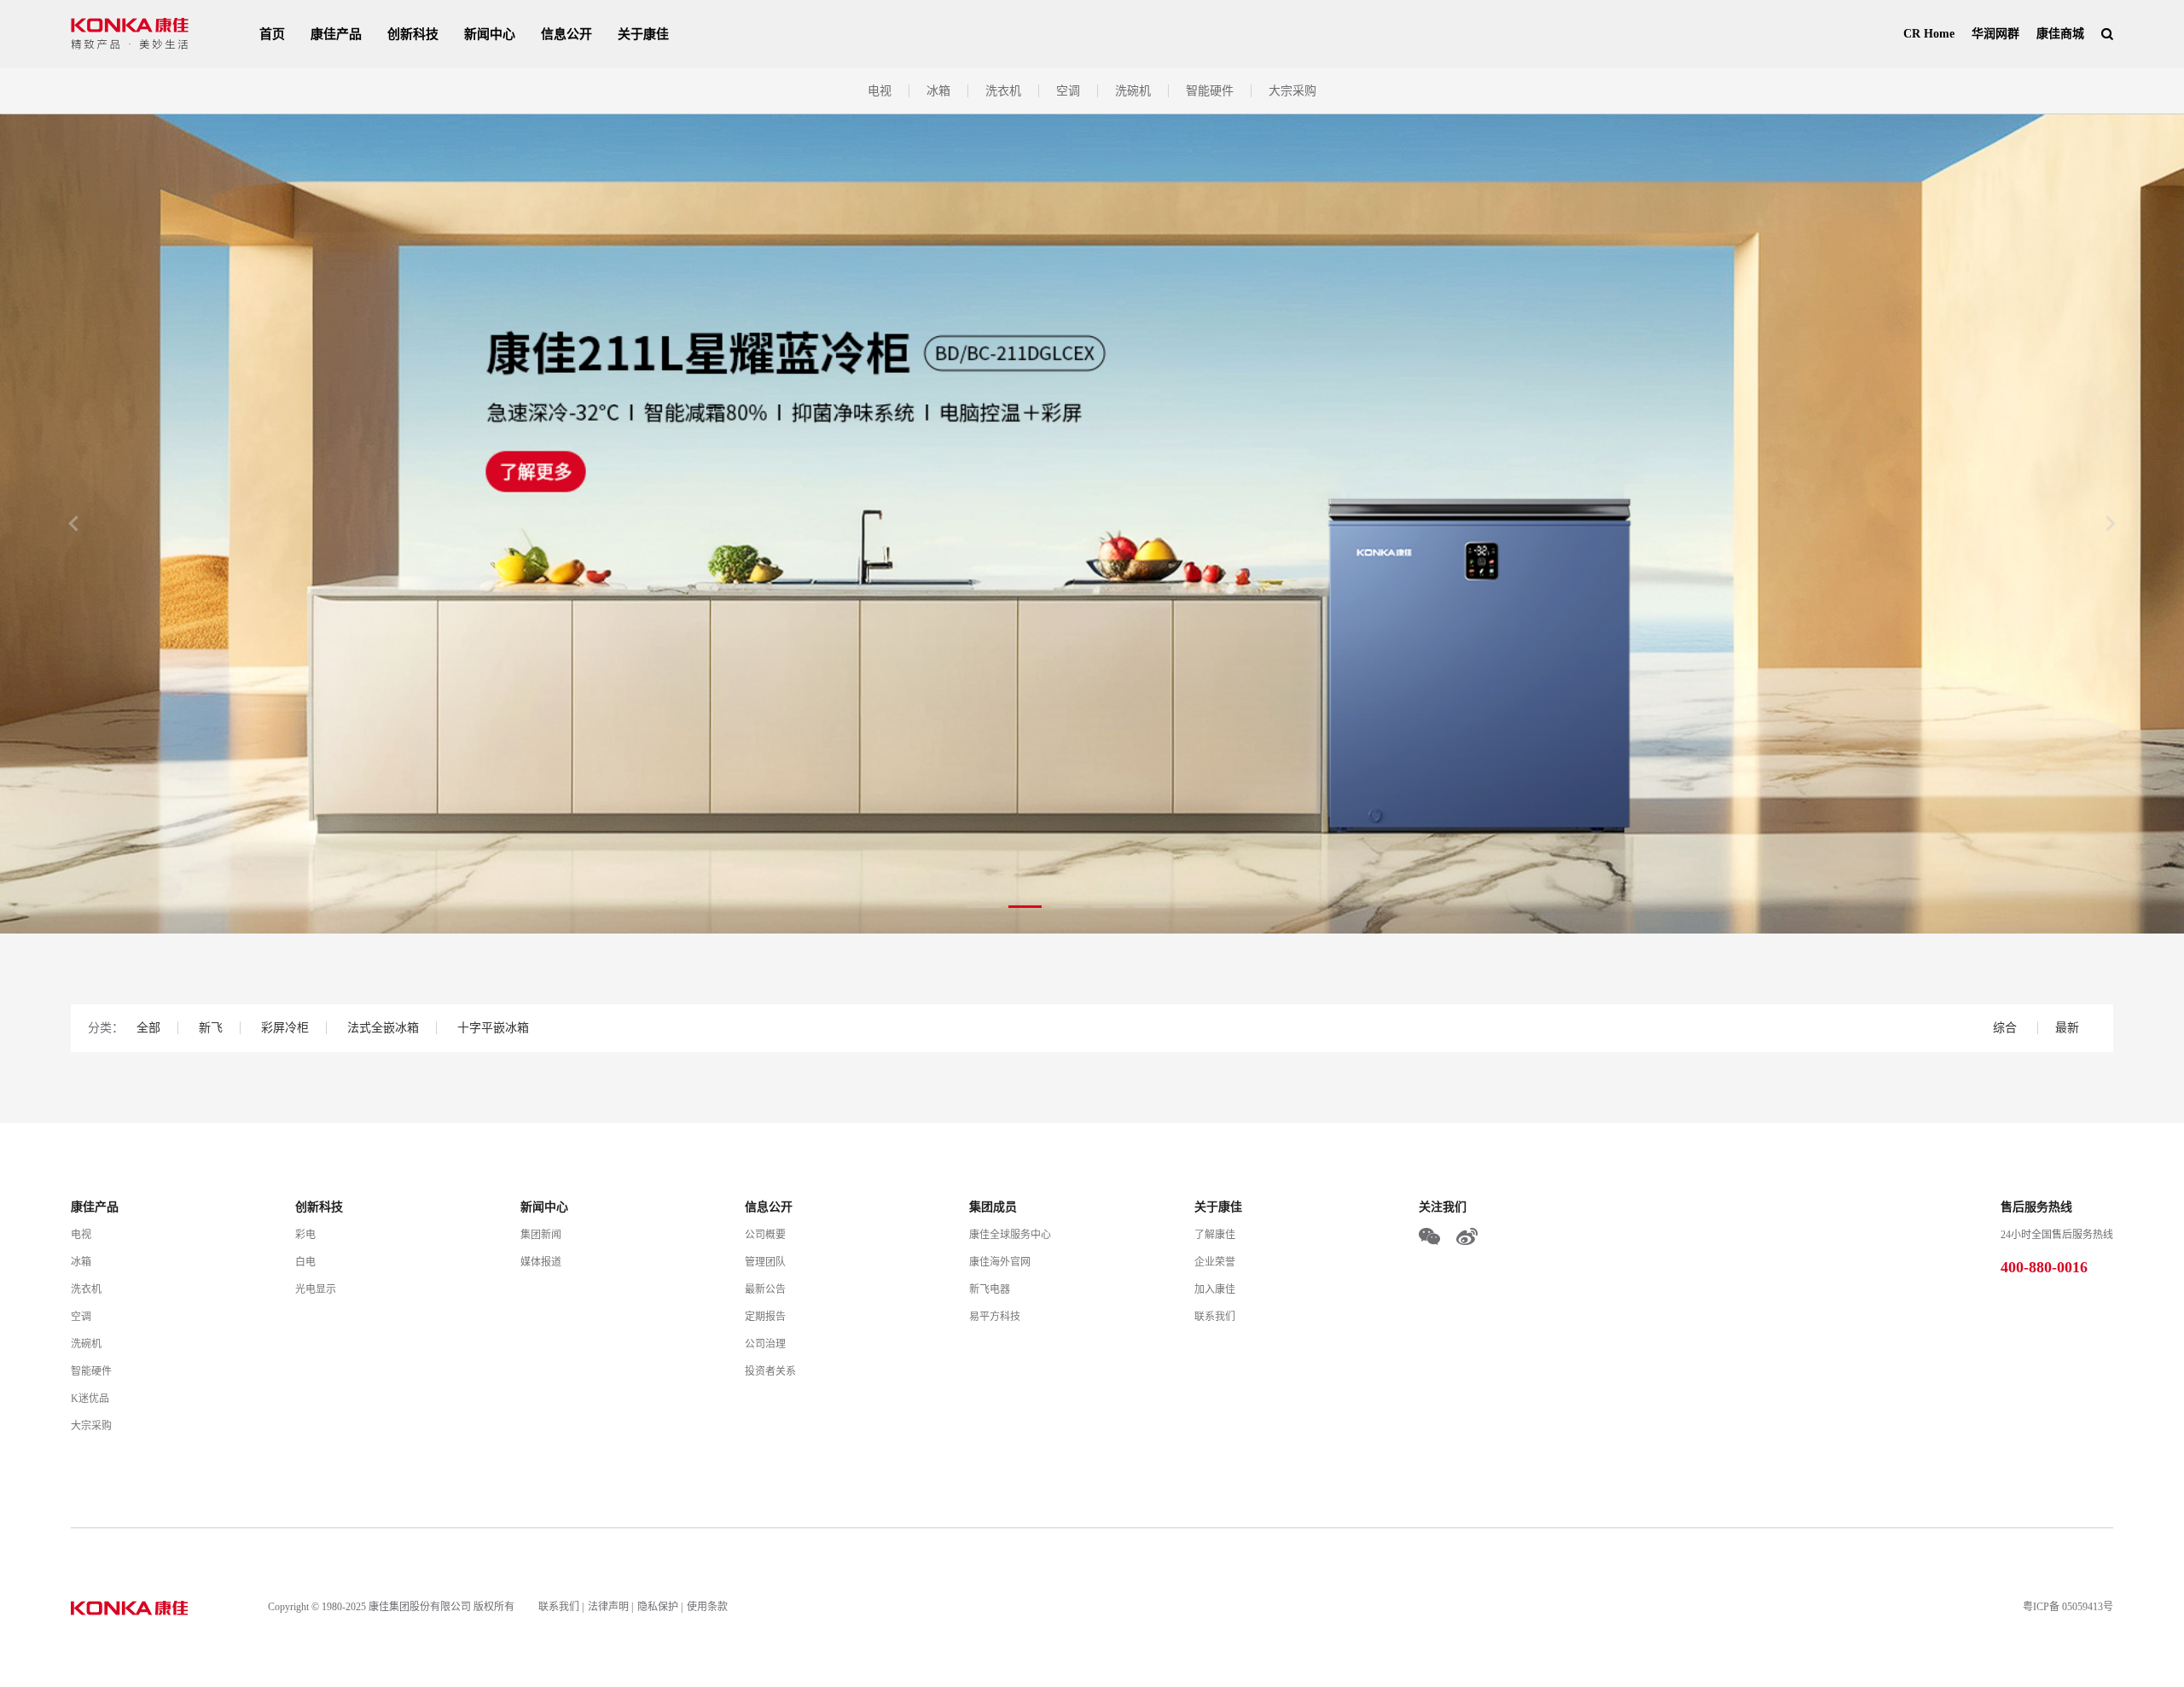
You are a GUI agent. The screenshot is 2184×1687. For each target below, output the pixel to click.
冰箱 (938, 91)
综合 (2007, 1028)
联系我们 (1215, 1317)
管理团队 (765, 1262)
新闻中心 (490, 34)
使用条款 (707, 1607)
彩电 (305, 1235)
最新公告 (765, 1289)
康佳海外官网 (1000, 1262)
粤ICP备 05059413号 (2068, 1607)
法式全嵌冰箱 (383, 1028)
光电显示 (316, 1289)
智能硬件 (1210, 91)
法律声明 (608, 1607)
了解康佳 (1215, 1235)
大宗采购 (1292, 91)
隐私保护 (658, 1607)
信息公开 (566, 34)
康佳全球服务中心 (1010, 1235)
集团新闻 (541, 1235)
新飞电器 (990, 1289)
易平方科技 (995, 1317)
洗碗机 (1133, 91)
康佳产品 (336, 34)
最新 (2067, 1028)
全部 (148, 1028)
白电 (305, 1262)
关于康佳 (643, 34)
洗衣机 (1003, 91)
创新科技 (413, 34)
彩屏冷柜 (285, 1028)
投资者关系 (770, 1371)
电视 (880, 91)
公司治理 (765, 1344)
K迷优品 (90, 1399)
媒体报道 (541, 1262)
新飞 (211, 1028)
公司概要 (765, 1235)
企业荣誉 (1215, 1262)
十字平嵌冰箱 (493, 1028)
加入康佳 (1215, 1289)
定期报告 (765, 1317)
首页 (272, 34)
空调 (1068, 91)
